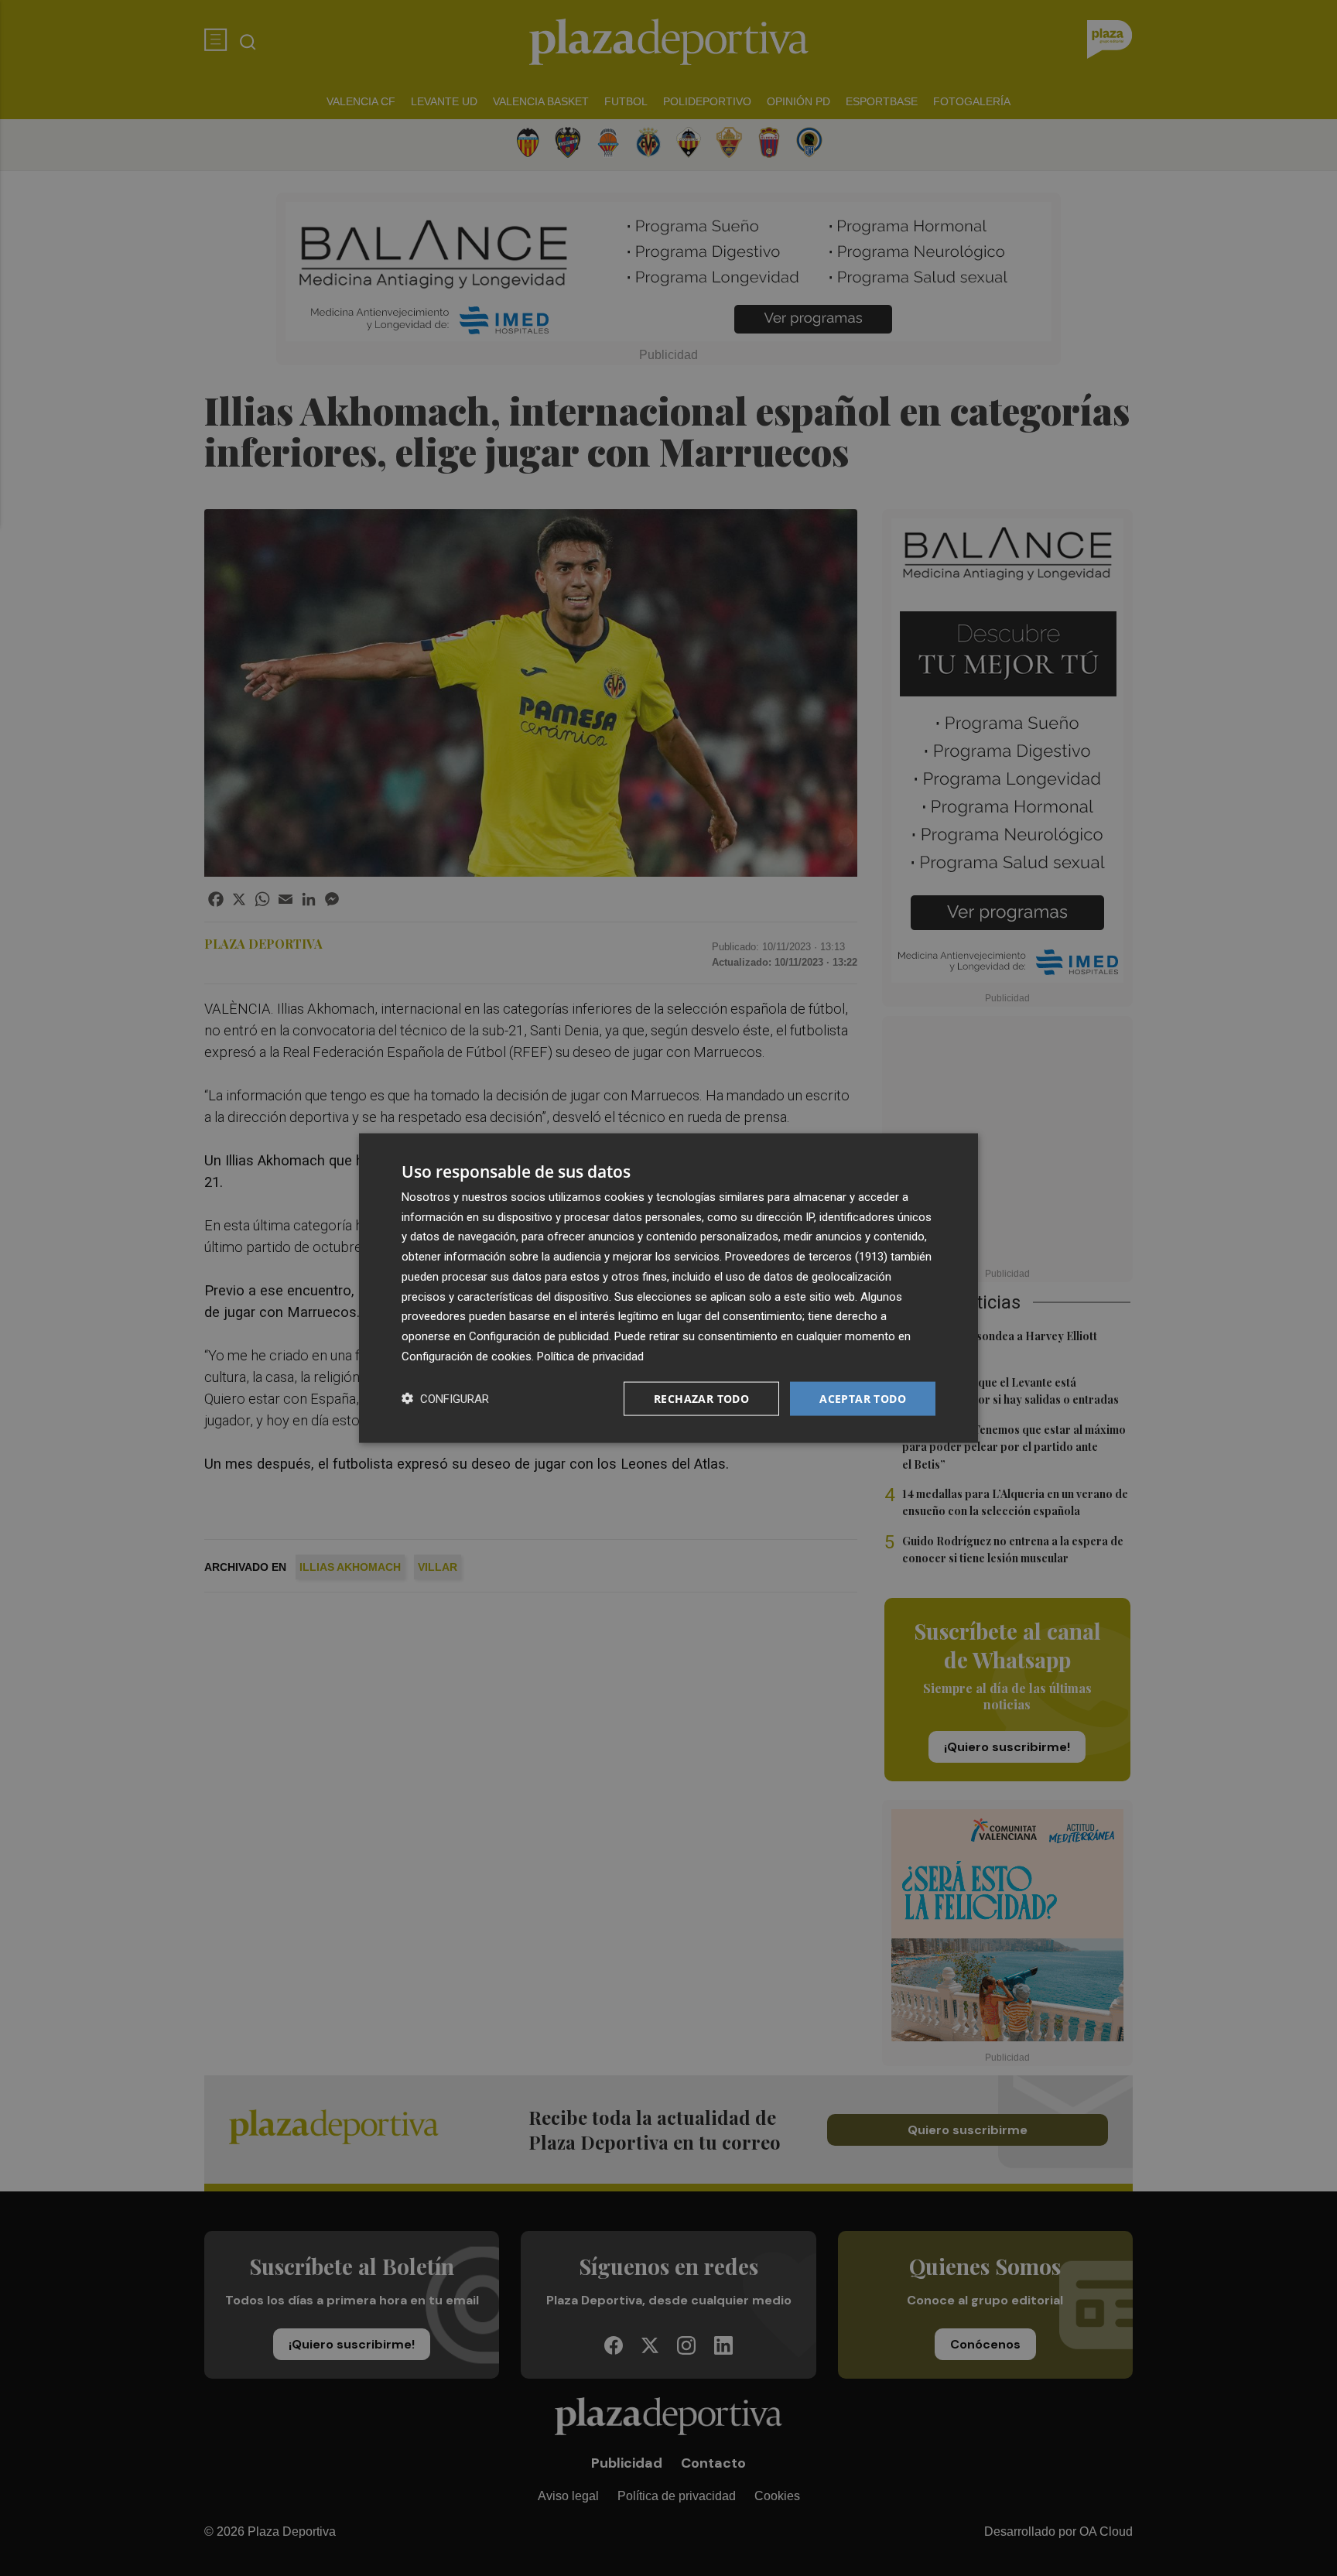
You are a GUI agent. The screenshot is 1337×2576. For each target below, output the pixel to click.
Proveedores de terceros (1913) (806, 1257)
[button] (445, 1399)
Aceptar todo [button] (863, 1398)
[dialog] (668, 1288)
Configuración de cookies (467, 1356)
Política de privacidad (590, 1356)
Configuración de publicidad (539, 1336)
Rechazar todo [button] (701, 1398)
